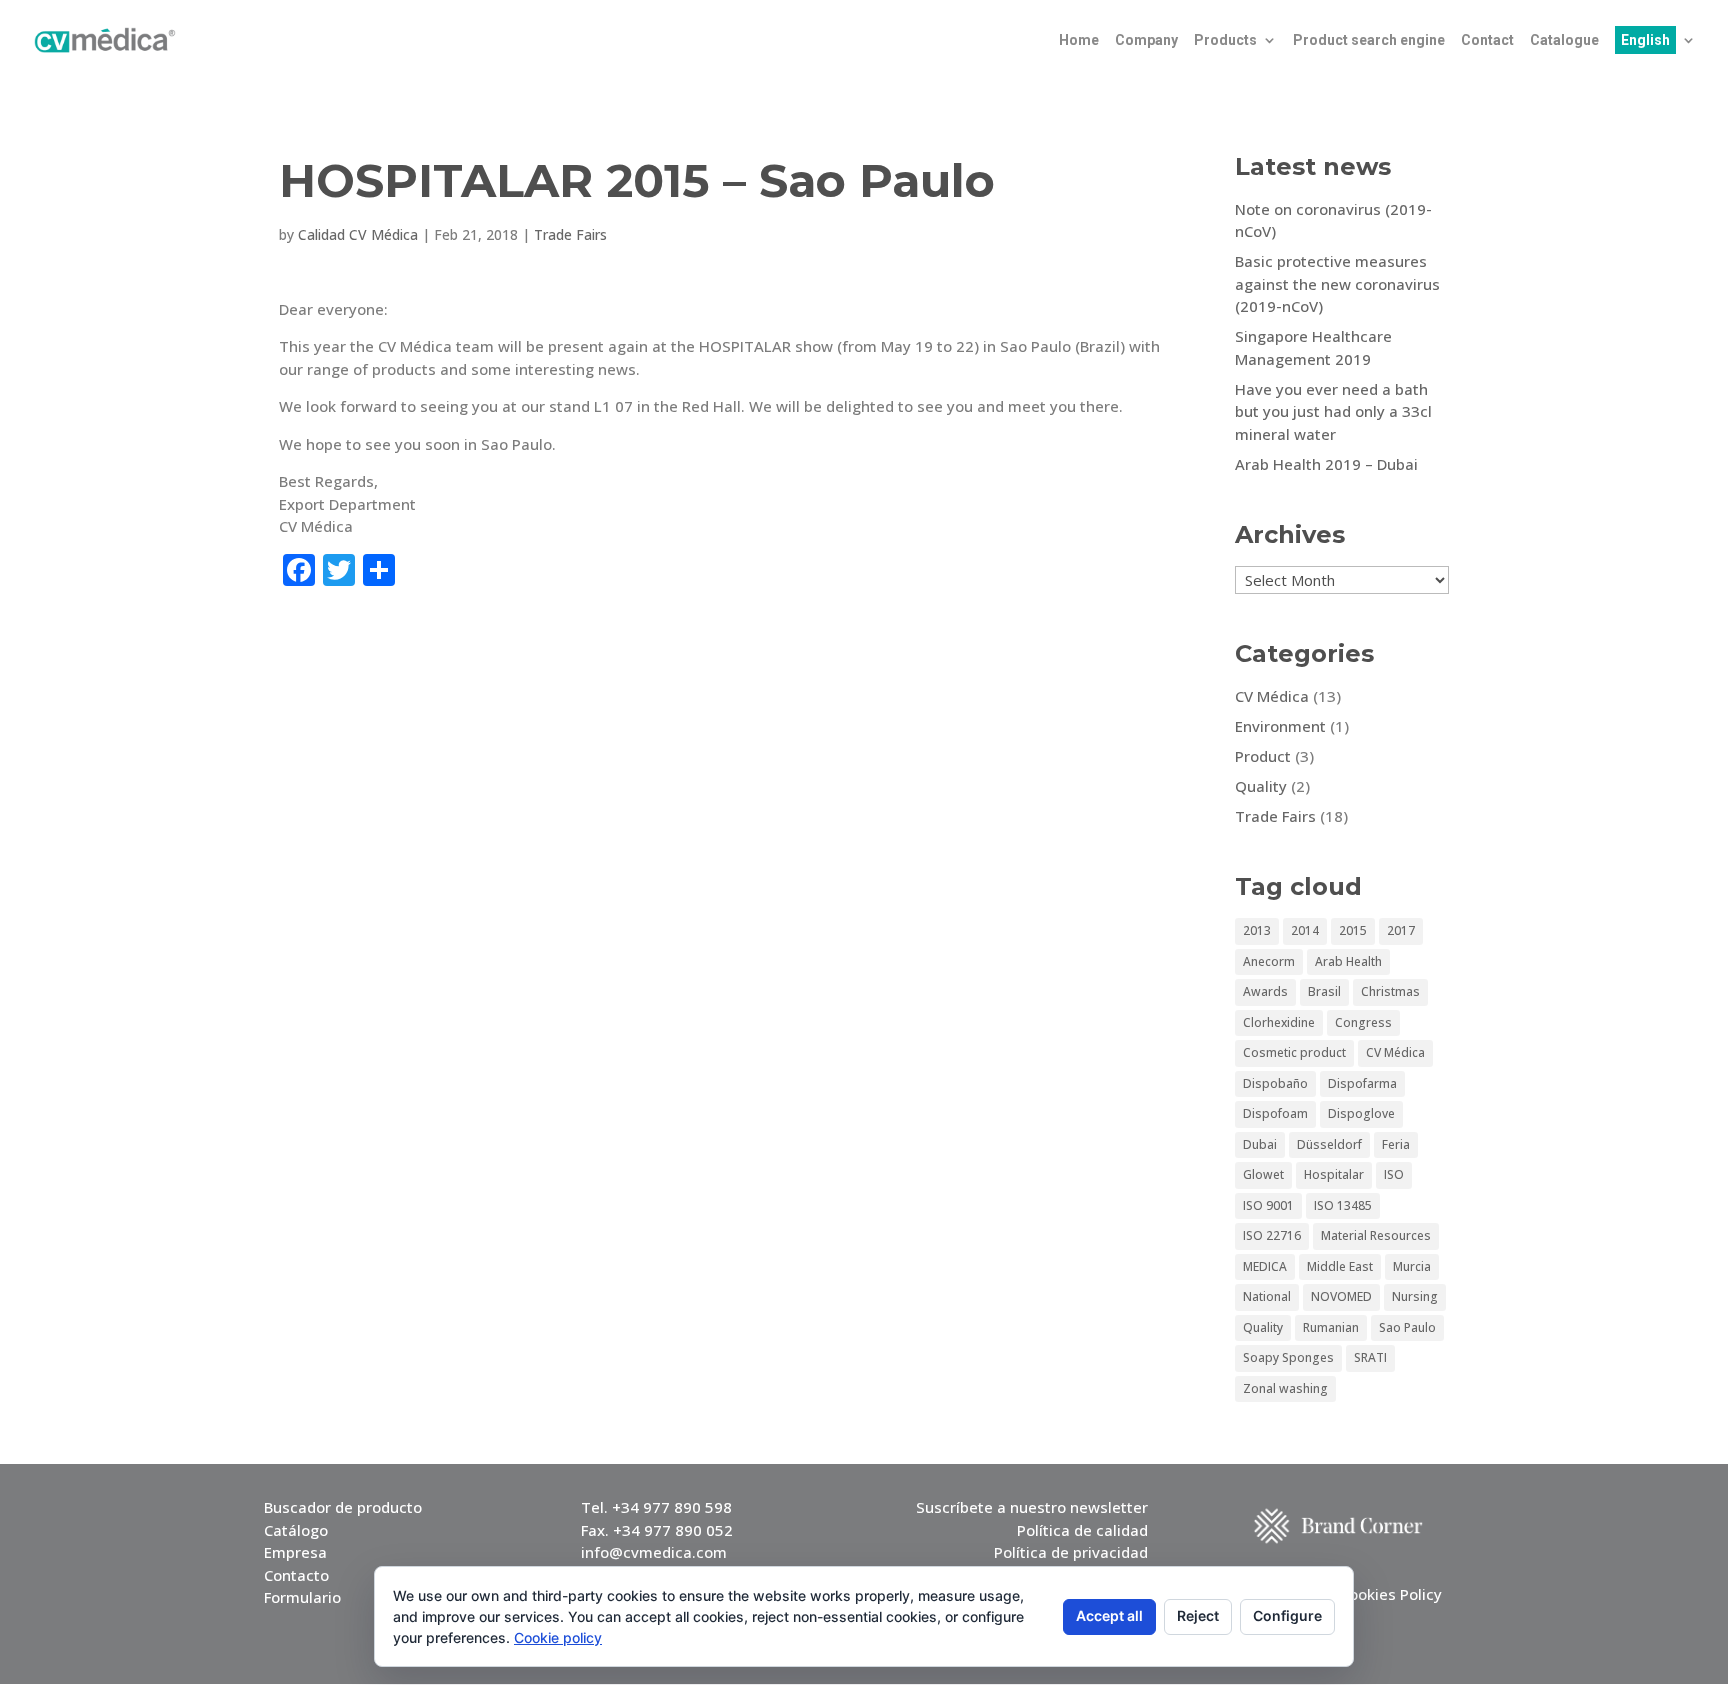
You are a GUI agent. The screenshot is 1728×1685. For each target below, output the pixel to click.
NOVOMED (1341, 1296)
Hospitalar (1334, 1174)
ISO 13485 (1343, 1205)
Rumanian (1331, 1327)
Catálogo (296, 1530)
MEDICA (1265, 1266)
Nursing (1415, 1296)
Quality (1261, 786)
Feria (1396, 1144)
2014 (1305, 930)
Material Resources (1376, 1235)
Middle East (1340, 1266)
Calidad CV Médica (358, 234)
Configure (1287, 1615)
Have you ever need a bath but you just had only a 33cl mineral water (1333, 411)
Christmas (1390, 991)
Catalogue (1564, 40)
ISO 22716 (1272, 1235)
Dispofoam (1275, 1113)
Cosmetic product (1294, 1052)
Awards (1265, 991)
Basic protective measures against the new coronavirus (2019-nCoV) (1337, 283)
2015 (1353, 930)
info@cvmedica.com (654, 1552)
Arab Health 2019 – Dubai (1326, 464)
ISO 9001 (1268, 1205)
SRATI (1370, 1357)
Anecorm (1269, 961)
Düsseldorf (1329, 1144)
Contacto (296, 1575)
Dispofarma (1362, 1083)
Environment (1280, 726)
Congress (1363, 1022)
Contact (1487, 40)
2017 (1401, 930)
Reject (1198, 1615)
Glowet (1263, 1174)
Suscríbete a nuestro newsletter (1032, 1507)
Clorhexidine (1279, 1022)
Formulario (302, 1597)
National (1267, 1296)
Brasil (1324, 991)
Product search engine (1369, 40)
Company (1146, 40)
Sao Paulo (1407, 1327)
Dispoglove (1361, 1113)
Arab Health (1348, 961)
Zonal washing (1285, 1388)
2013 (1257, 930)
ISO (1394, 1174)
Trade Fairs (570, 234)
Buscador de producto (343, 1507)
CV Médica (1272, 696)
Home (1079, 40)
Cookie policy (558, 1637)
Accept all (1109, 1615)
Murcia (1412, 1266)
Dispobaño (1275, 1083)
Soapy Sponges (1288, 1357)
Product (1263, 756)
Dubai (1260, 1144)
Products (1225, 40)
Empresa (295, 1552)
